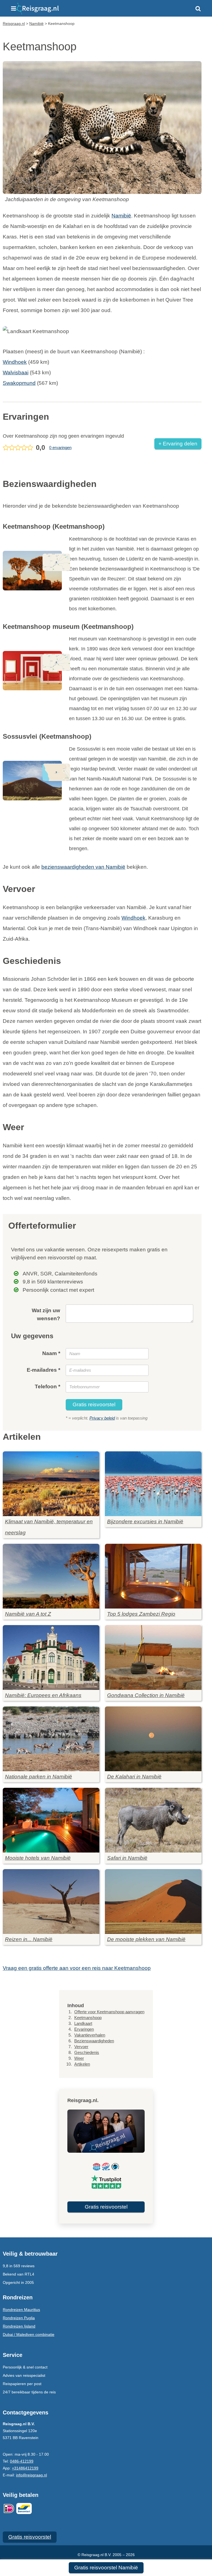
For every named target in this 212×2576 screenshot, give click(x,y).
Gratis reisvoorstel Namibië (106, 2568)
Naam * (51, 1353)
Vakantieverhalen (90, 2035)
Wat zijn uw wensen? (46, 1314)
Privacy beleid (102, 1418)
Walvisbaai (16, 373)
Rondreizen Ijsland (19, 2326)
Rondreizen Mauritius (21, 2310)
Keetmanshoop (88, 2018)
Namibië (121, 216)
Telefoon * (47, 1386)
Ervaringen (84, 2029)
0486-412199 (22, 2461)
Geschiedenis (87, 2052)
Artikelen (82, 2064)
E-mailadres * (43, 1370)
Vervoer (81, 2047)
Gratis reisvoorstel (94, 1404)
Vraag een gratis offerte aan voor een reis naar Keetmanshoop (77, 1968)
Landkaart (83, 2023)
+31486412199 (25, 2468)
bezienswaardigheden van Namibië (83, 867)
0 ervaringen (60, 448)
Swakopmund (19, 383)
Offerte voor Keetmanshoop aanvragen (109, 2012)
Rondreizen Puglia (19, 2318)
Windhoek (15, 362)
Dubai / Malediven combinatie (29, 2334)
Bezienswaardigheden (94, 2041)
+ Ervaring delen (178, 444)
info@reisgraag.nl (31, 2475)
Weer (79, 2058)
